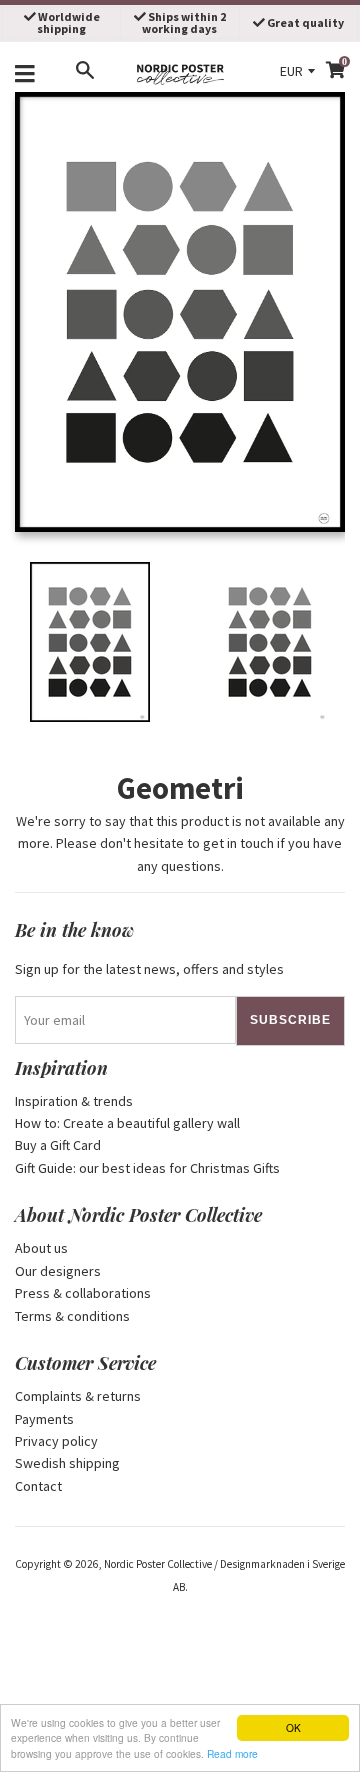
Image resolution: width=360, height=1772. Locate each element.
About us (41, 1248)
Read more (232, 1753)
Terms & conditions (72, 1316)
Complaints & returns (78, 1396)
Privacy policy (56, 1441)
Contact (38, 1486)
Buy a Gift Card (58, 1145)
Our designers (58, 1271)
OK (293, 1727)
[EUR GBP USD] (299, 71)
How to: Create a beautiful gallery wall (127, 1123)
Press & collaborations (83, 1293)
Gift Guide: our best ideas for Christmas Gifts (147, 1168)
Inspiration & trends (74, 1101)
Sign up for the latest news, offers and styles (149, 969)
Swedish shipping (67, 1463)
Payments (44, 1419)
